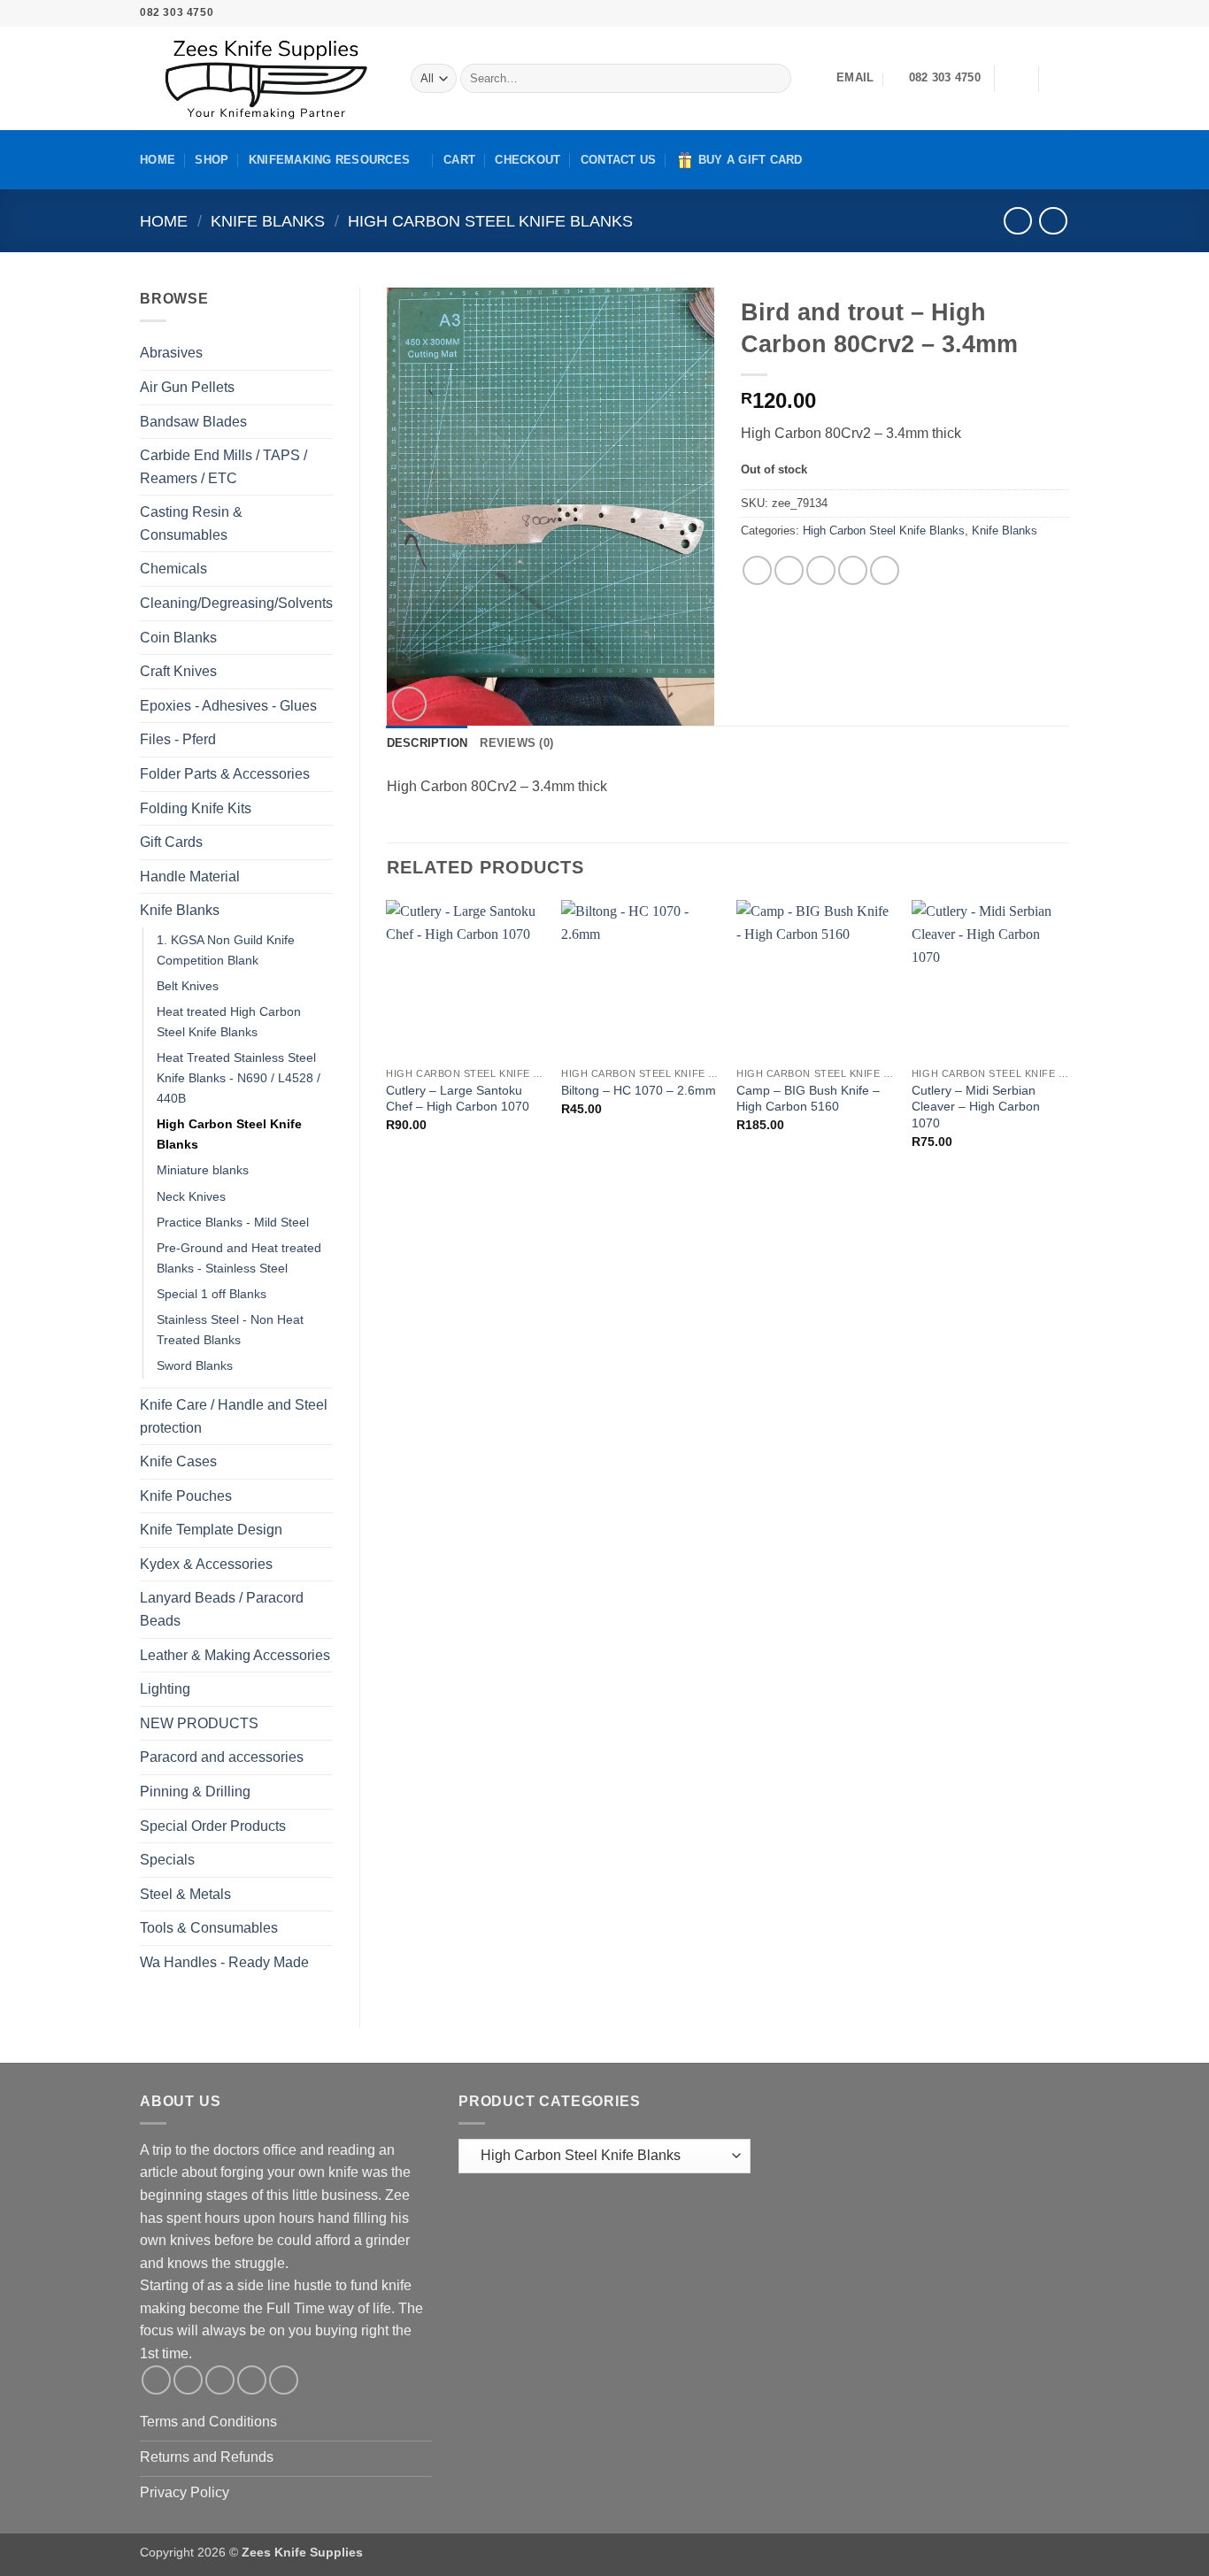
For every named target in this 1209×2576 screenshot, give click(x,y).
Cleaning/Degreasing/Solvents (236, 603)
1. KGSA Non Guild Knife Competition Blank (226, 950)
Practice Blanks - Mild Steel (233, 1222)
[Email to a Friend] (821, 570)
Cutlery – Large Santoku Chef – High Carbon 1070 (458, 1099)
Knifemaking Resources (329, 160)
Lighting (165, 1689)
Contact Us (619, 160)
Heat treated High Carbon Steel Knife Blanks (229, 1022)
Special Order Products (213, 1826)
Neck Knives (191, 1196)
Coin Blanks (178, 638)
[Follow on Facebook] (975, 13)
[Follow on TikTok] (1010, 13)
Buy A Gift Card (751, 160)
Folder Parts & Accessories (225, 774)
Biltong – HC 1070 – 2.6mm (639, 1090)
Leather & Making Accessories (235, 1655)
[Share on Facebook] (757, 570)
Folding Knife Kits (196, 808)
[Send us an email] (1027, 13)
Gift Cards (171, 842)
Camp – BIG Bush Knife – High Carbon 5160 (808, 1099)
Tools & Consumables (209, 1928)
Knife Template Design (211, 1530)
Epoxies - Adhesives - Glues (228, 706)
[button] (1016, 79)
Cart (459, 160)
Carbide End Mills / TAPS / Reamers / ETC (223, 467)
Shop (212, 160)
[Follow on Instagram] (993, 13)
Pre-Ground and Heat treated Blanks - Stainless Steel (239, 1258)
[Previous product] (1053, 221)
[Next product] (1017, 221)
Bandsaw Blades (193, 422)
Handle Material (190, 877)
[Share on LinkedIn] (885, 570)
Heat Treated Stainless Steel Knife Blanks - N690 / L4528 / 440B (239, 1078)
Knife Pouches (186, 1496)
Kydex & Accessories (206, 1564)
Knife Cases (178, 1461)
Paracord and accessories (222, 1757)
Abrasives (171, 353)
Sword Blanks (195, 1365)
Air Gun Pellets (187, 387)
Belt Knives (188, 986)
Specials (167, 1860)
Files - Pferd (178, 739)
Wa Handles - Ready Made (224, 1962)
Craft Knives (178, 671)
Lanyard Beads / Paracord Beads (222, 1609)
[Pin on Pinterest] (853, 570)
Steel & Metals (185, 1894)
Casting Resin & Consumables (191, 523)
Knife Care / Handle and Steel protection (234, 1416)
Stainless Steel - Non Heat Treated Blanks (230, 1330)
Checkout (527, 160)
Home (158, 160)
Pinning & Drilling (195, 1792)
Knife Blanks (268, 221)
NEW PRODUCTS (199, 1723)
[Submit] (774, 79)
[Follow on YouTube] (1060, 13)
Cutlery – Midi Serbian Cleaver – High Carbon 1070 (976, 1107)
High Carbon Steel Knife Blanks (490, 221)
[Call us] (1043, 13)
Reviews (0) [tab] (516, 743)
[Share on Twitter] (789, 570)
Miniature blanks (203, 1170)
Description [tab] (427, 743)
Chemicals (173, 569)
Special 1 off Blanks (212, 1294)
